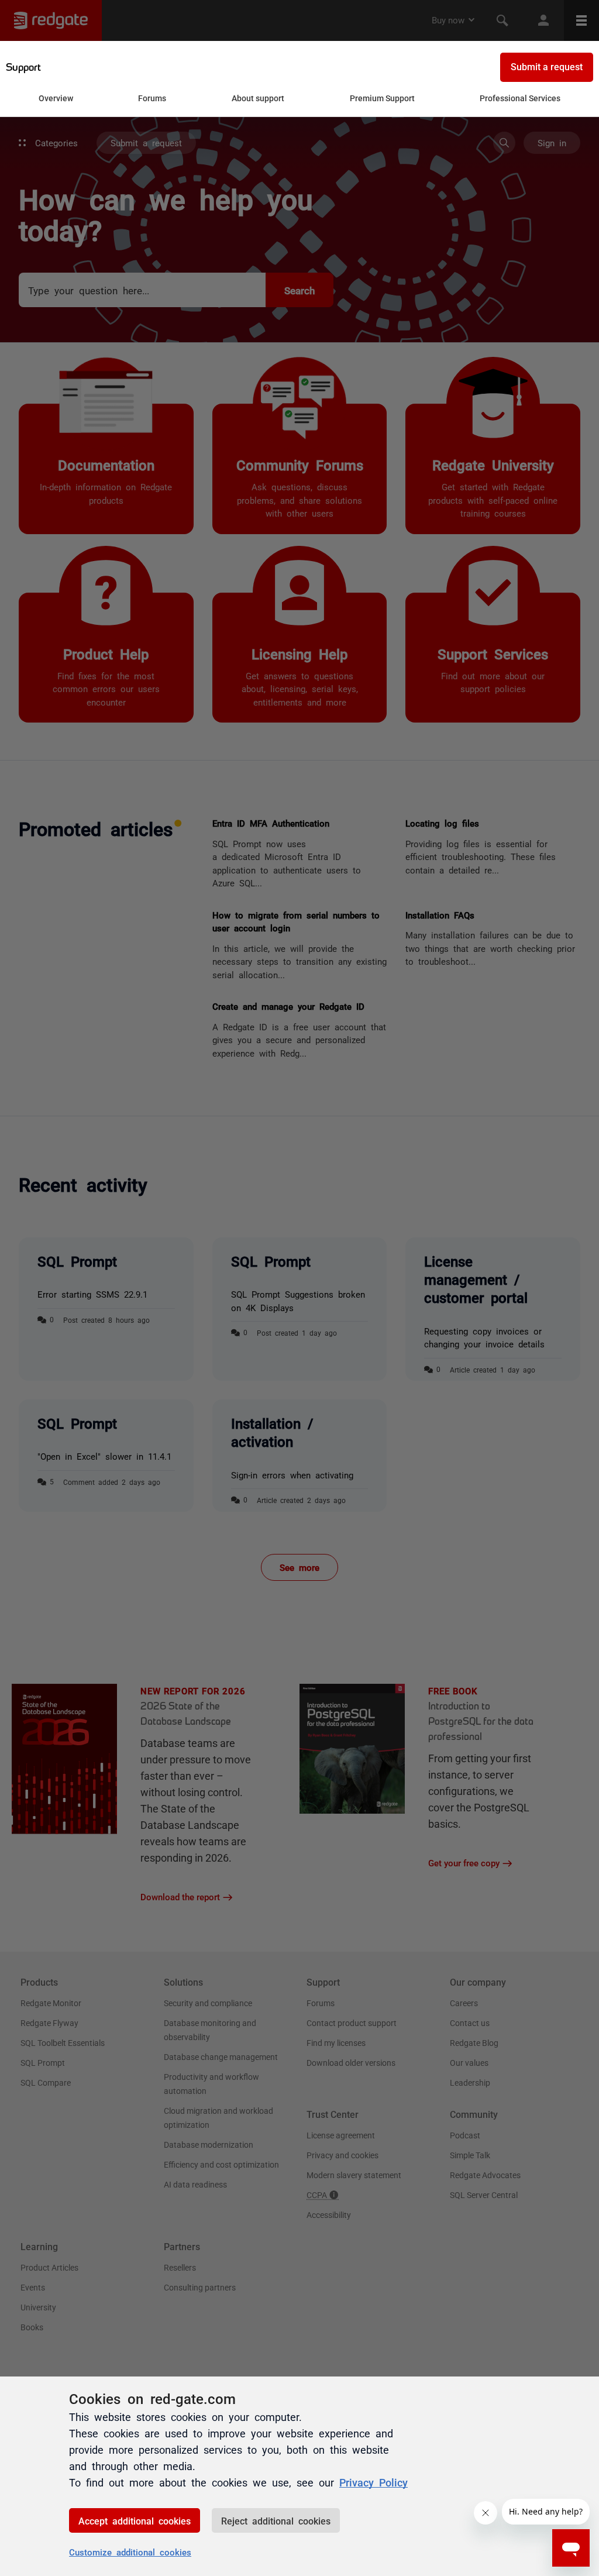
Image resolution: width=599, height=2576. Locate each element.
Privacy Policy (373, 2482)
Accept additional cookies (135, 2520)
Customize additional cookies (130, 2552)
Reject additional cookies (276, 2520)
